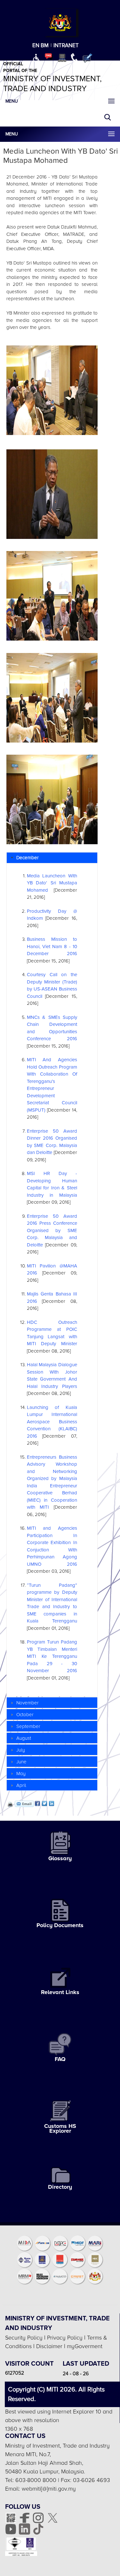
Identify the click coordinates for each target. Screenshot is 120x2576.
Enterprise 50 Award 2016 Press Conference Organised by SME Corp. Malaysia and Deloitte (52, 1230)
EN (36, 45)
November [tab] (28, 1703)
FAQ (60, 2059)
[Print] (10, 1804)
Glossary (60, 1858)
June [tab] (21, 1762)
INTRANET (66, 45)
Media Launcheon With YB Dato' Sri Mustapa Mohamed (52, 883)
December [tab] (28, 858)
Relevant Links (60, 1992)
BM (45, 45)
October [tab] (25, 1715)
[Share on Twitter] (44, 1803)
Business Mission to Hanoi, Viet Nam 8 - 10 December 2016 (52, 946)
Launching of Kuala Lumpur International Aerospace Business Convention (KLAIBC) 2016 (52, 1422)
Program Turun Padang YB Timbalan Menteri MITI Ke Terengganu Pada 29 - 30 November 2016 (52, 1656)
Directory (60, 2187)
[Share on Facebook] (37, 1803)
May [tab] (21, 1774)
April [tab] (21, 1785)
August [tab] (24, 1738)
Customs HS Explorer (60, 2128)
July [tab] (21, 1750)
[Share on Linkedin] (52, 1803)
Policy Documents (60, 1925)
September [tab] (28, 1726)
